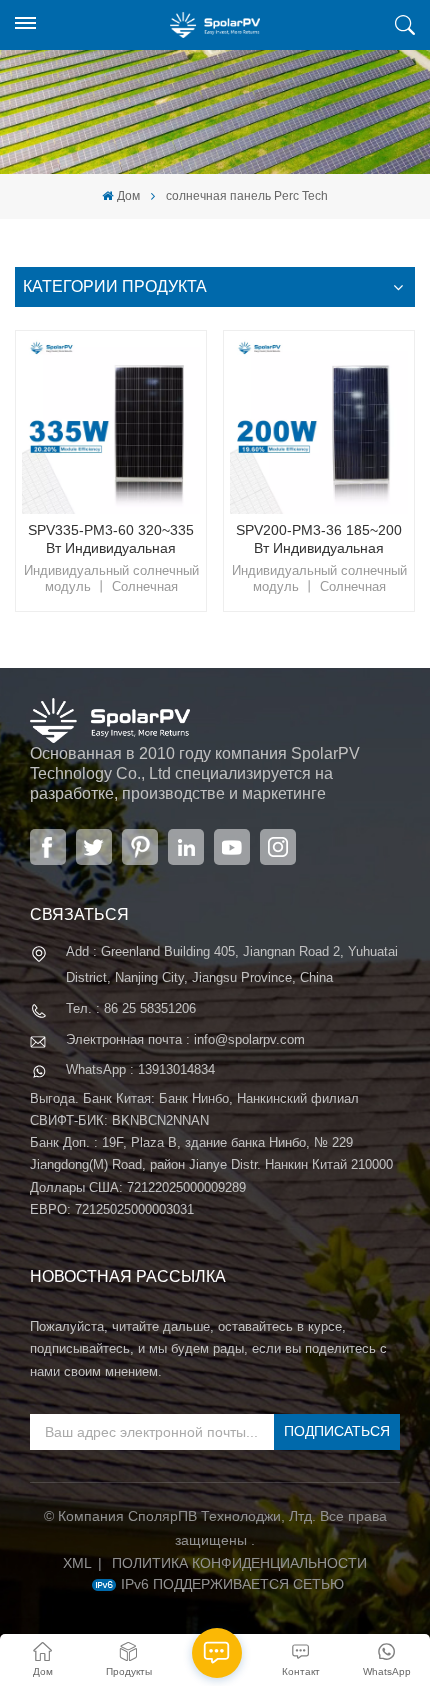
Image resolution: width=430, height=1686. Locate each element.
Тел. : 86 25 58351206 (131, 1008)
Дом (128, 196)
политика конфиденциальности (239, 1563)
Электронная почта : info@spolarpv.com (185, 1039)
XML (77, 1563)
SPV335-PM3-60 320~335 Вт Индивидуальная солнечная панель (111, 539)
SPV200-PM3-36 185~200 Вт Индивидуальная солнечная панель (319, 539)
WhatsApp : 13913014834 (140, 1069)
